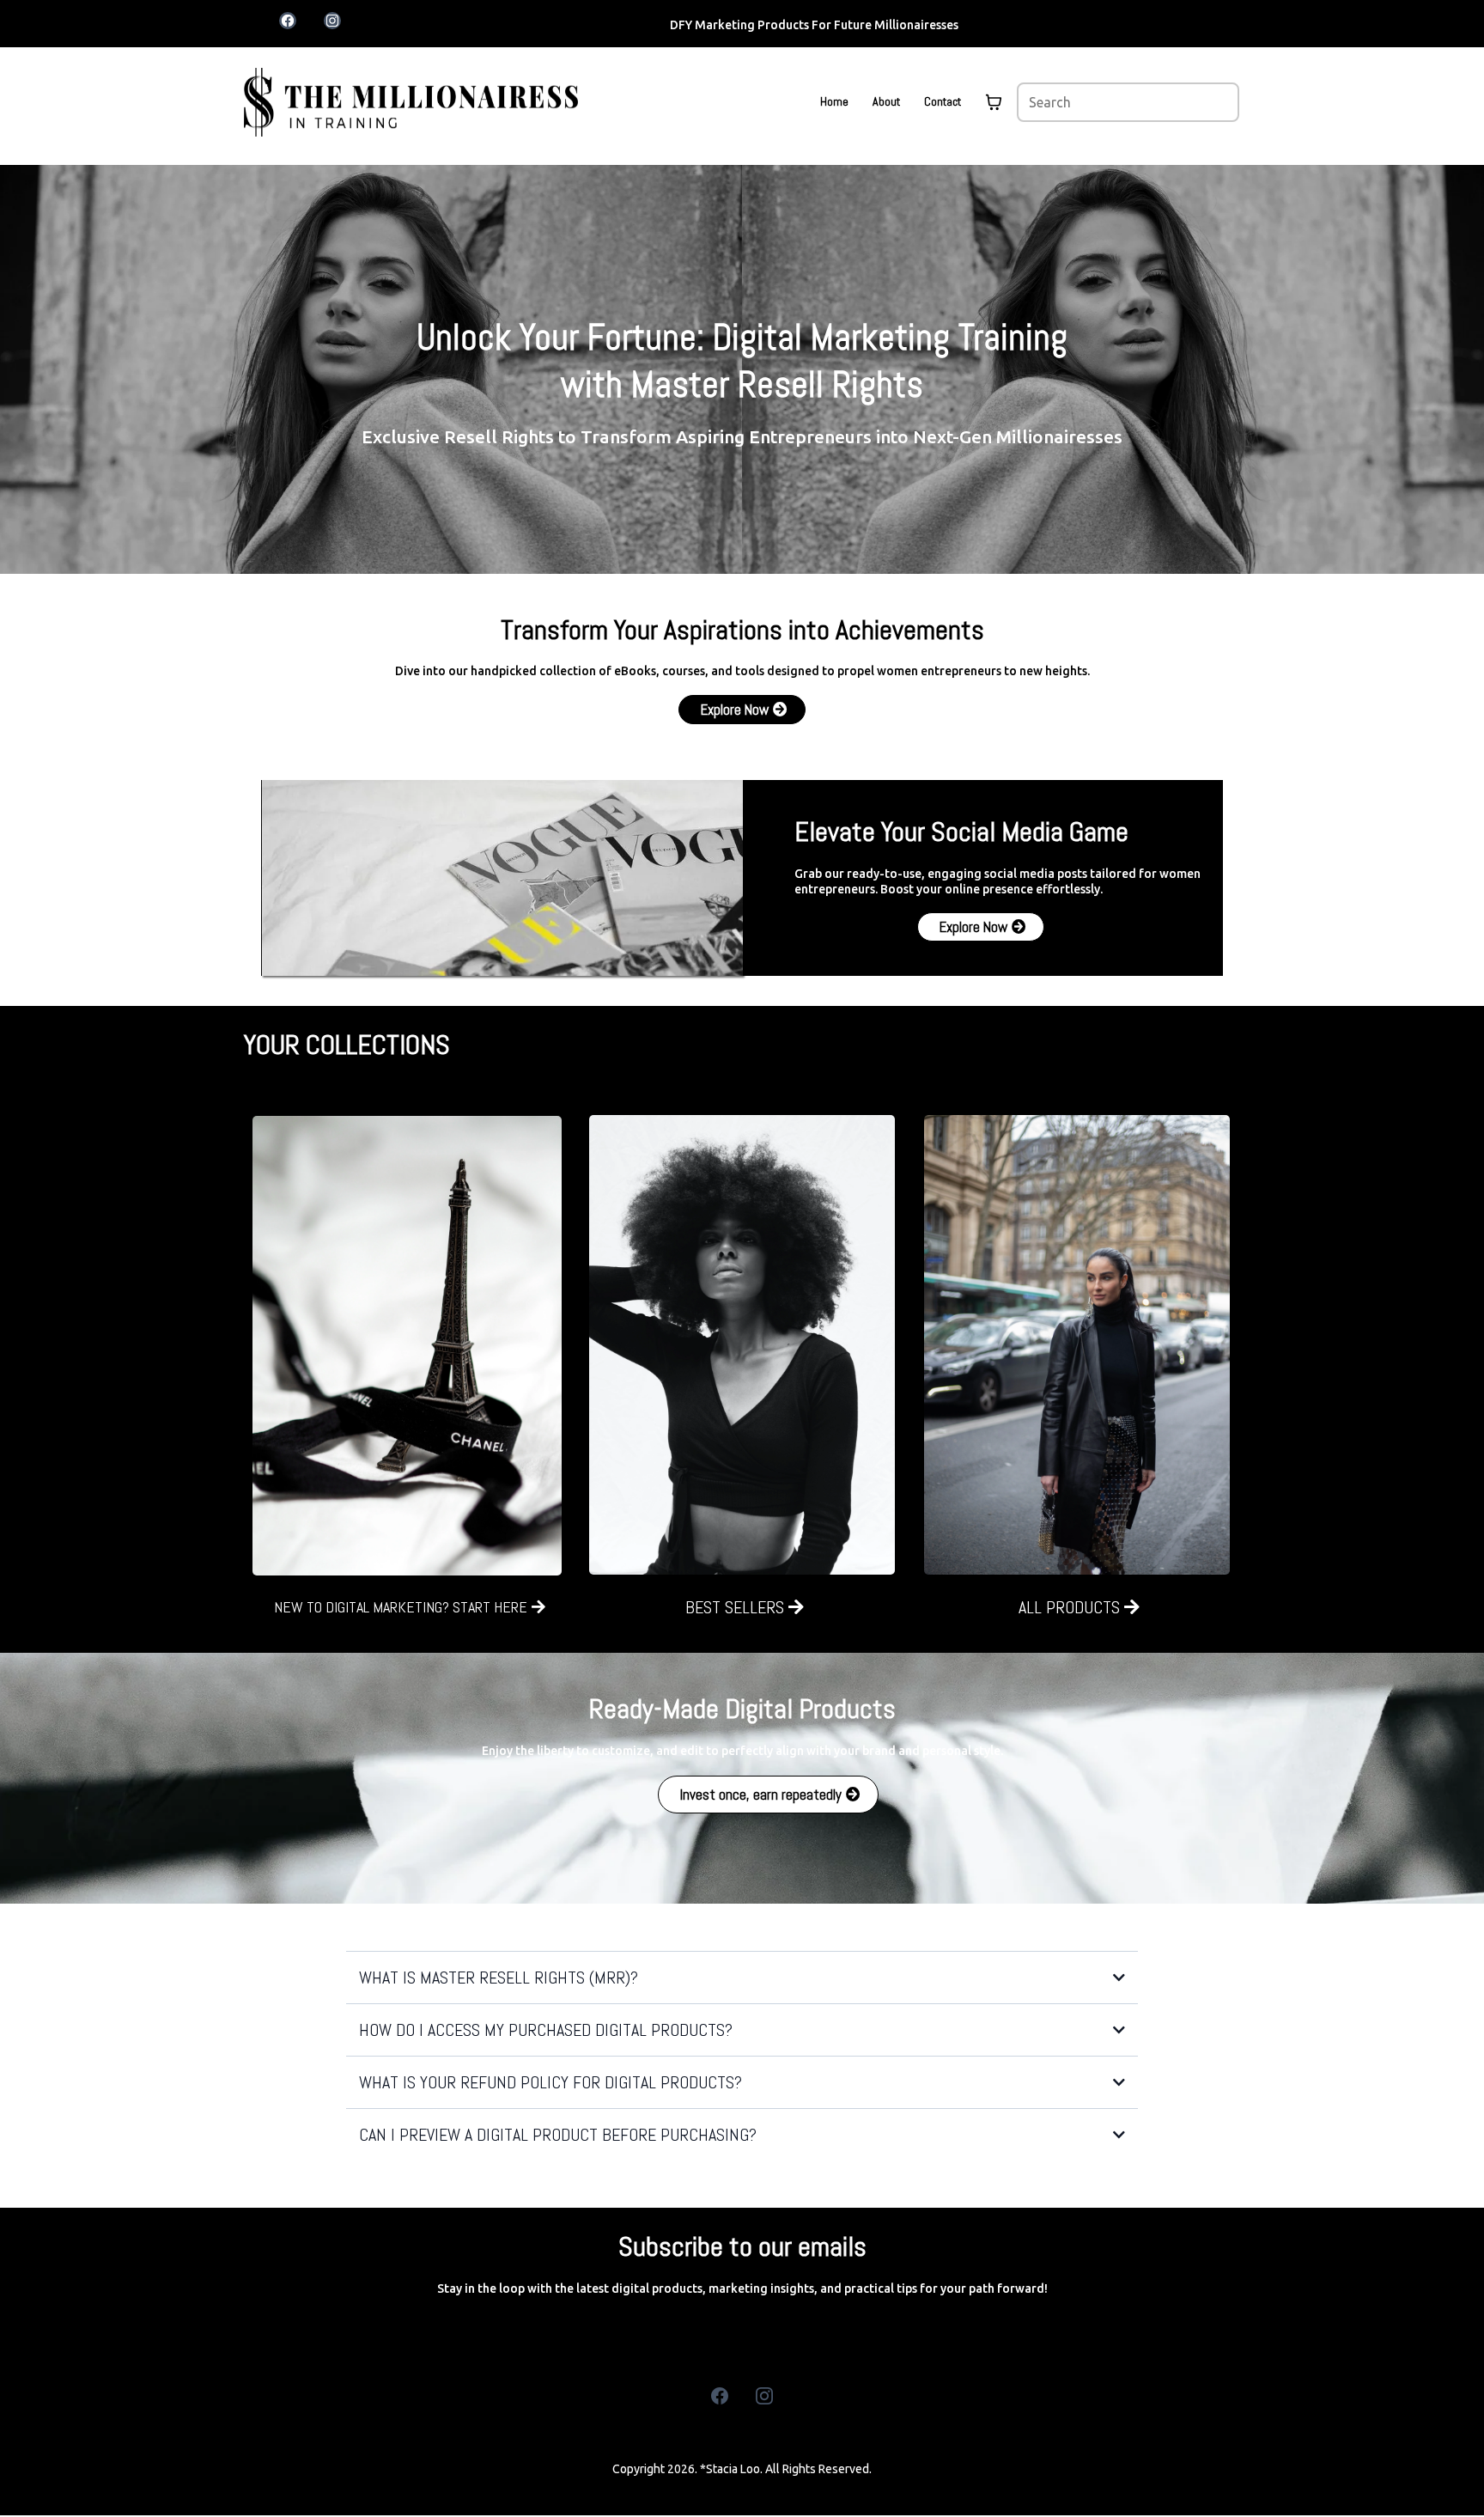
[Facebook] (720, 2396)
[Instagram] (764, 2396)
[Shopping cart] (994, 102)
